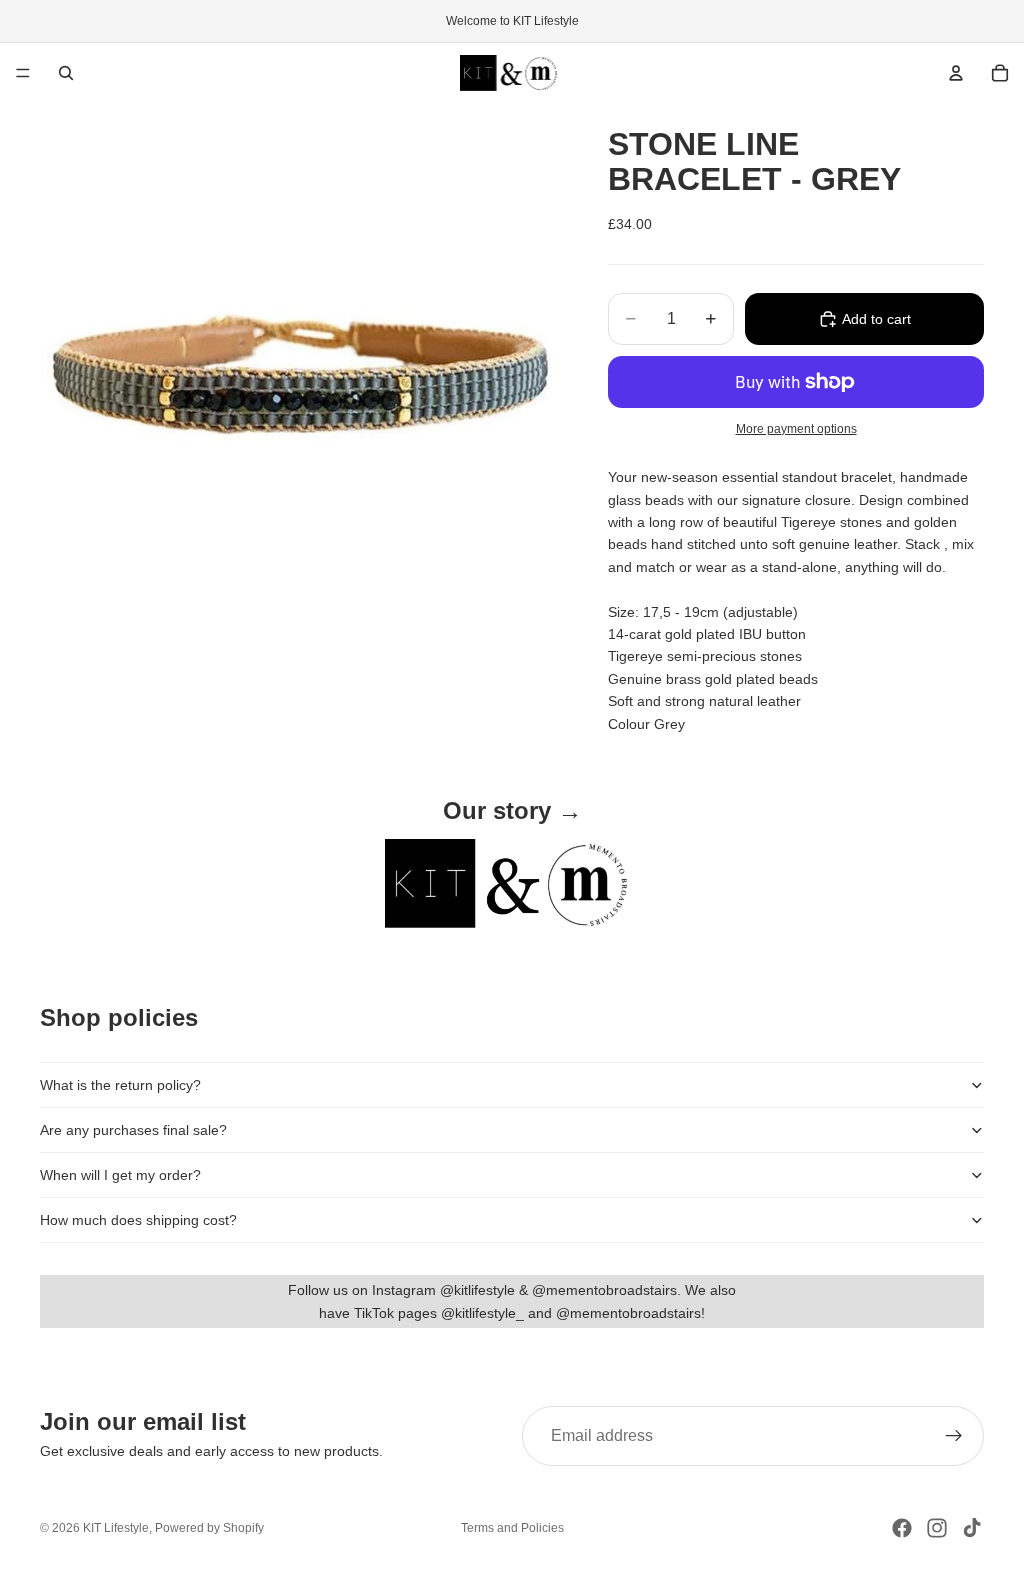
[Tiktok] (972, 1528)
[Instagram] (937, 1528)
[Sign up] (954, 1436)
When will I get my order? (120, 1175)
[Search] (66, 73)
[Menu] (23, 73)
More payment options (796, 428)
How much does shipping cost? (138, 1220)
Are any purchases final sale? (133, 1130)
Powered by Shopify (209, 1528)
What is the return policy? (120, 1085)
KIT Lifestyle (116, 1528)
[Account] (956, 73)
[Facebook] (902, 1528)
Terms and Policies (512, 1528)
